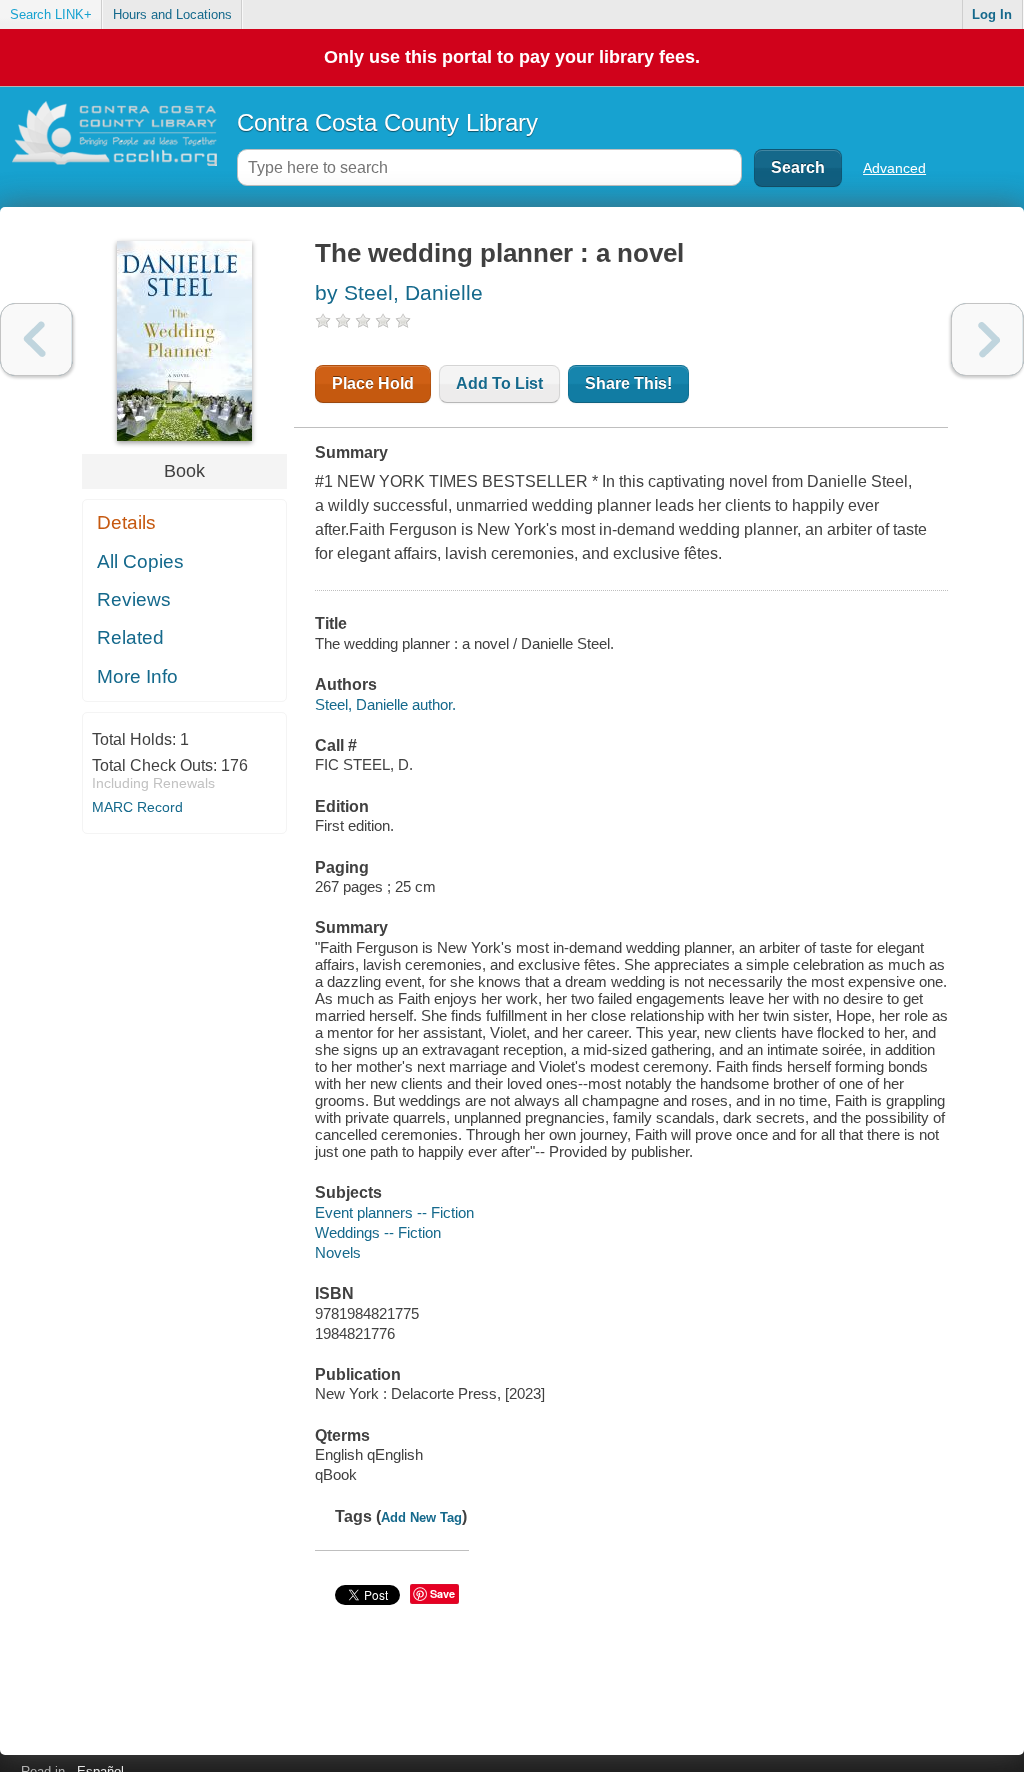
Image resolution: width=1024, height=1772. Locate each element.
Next (987, 339)
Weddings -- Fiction (378, 1232)
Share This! (628, 383)
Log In (992, 14)
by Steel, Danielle (399, 292)
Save (442, 1593)
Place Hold (373, 383)
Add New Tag (421, 1517)
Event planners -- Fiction (394, 1212)
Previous (36, 339)
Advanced (894, 168)
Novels (338, 1252)
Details (126, 522)
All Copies (140, 561)
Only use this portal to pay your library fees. (512, 57)
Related (130, 637)
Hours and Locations (172, 14)
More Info (137, 676)
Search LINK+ (51, 14)
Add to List (499, 383)
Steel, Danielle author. (385, 704)
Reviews (134, 599)
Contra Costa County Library (387, 122)
